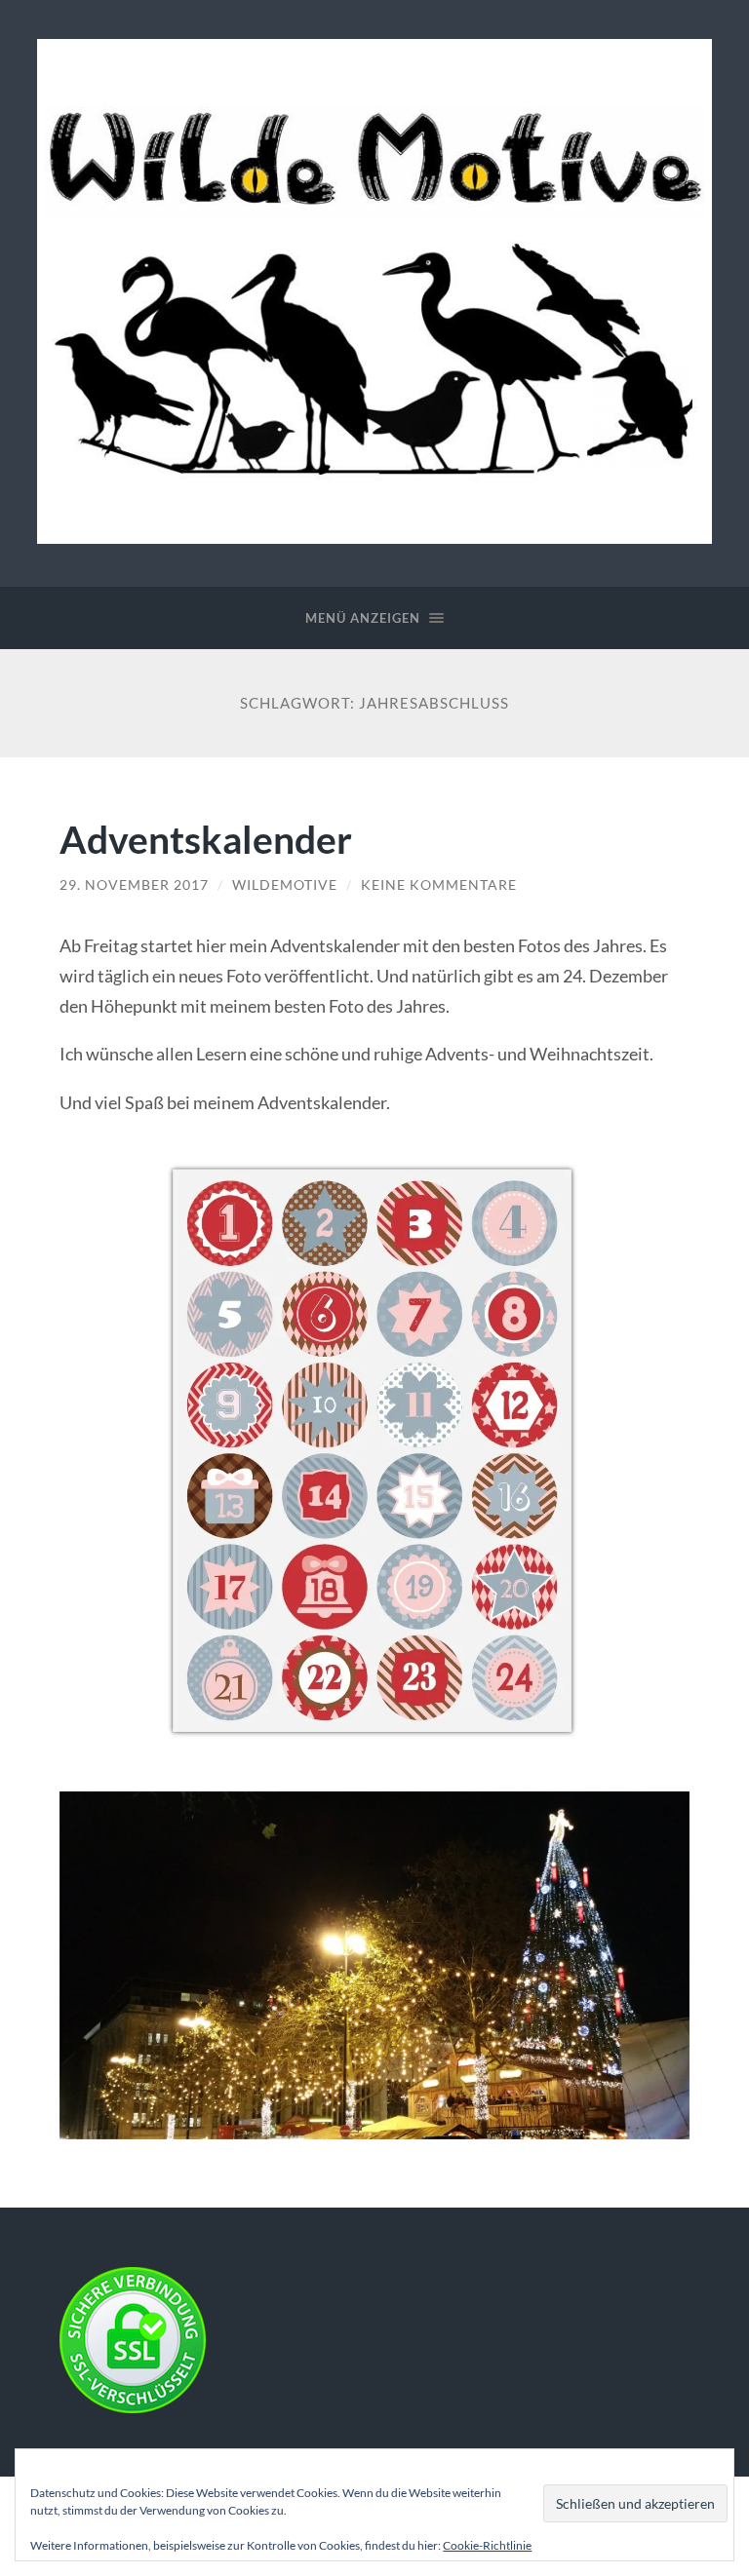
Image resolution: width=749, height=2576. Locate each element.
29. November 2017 (134, 885)
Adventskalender (206, 839)
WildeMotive (285, 885)
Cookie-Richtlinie (487, 2545)
